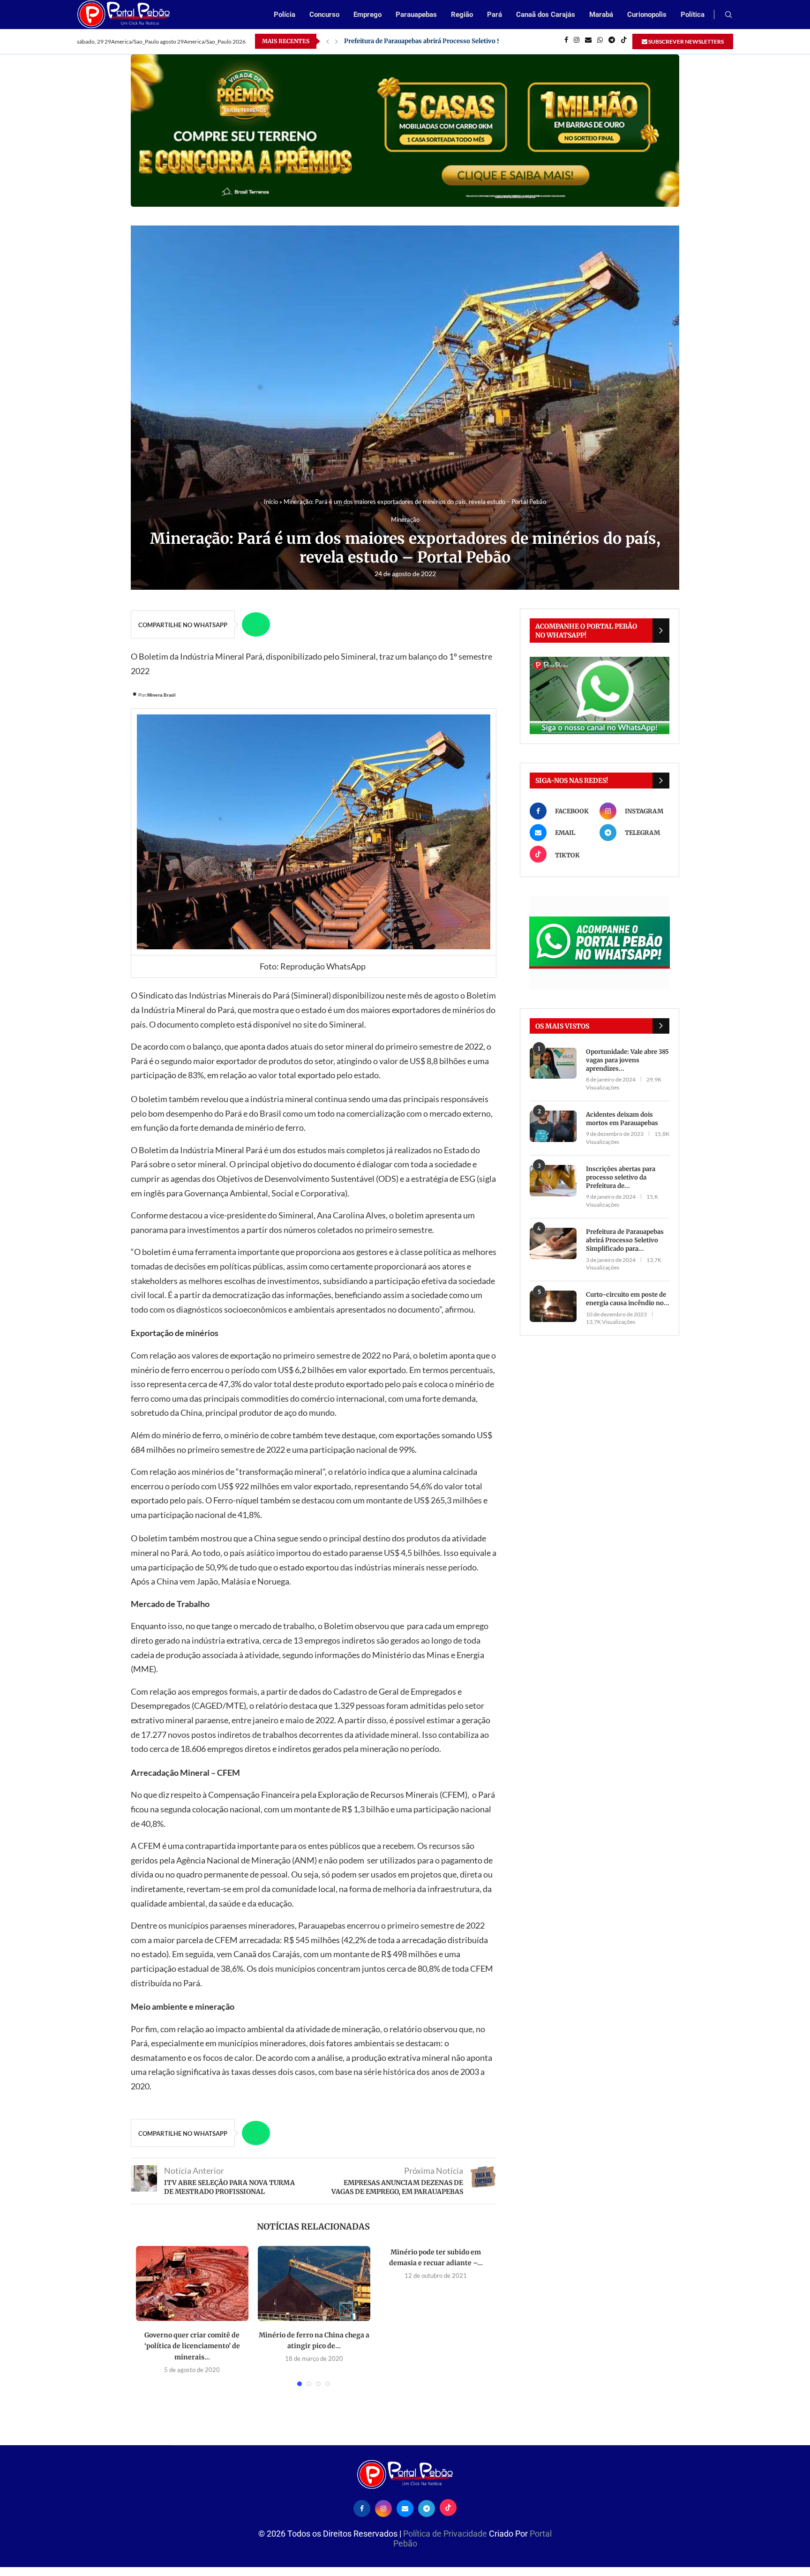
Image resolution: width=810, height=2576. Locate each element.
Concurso (324, 15)
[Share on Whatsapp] (256, 624)
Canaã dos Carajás (546, 15)
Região (462, 15)
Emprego (367, 15)
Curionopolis (647, 15)
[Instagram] (577, 41)
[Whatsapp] (600, 41)
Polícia (285, 15)
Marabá (601, 15)
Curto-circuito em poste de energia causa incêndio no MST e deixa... (445, 41)
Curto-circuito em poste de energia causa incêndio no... (628, 1299)
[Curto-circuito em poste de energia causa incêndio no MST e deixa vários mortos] (553, 1306)
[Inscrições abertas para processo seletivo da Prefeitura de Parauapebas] (553, 1181)
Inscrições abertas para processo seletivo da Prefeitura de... (621, 1177)
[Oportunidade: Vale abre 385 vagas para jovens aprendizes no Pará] (553, 1063)
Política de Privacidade (446, 2534)
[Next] (337, 41)
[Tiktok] (624, 41)
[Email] (588, 41)
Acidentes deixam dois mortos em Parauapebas (622, 1119)
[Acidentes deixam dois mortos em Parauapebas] (553, 1126)
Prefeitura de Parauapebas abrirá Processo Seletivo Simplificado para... (625, 1240)
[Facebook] (566, 41)
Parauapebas (416, 15)
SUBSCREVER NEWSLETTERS (686, 41)
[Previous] (328, 41)
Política (693, 15)
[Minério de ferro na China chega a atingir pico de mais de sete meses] (314, 2283)
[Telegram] (612, 41)
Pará (495, 15)
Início (271, 502)
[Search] (728, 15)
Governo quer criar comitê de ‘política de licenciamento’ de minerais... (192, 2346)
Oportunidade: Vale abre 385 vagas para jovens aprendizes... (627, 1060)
